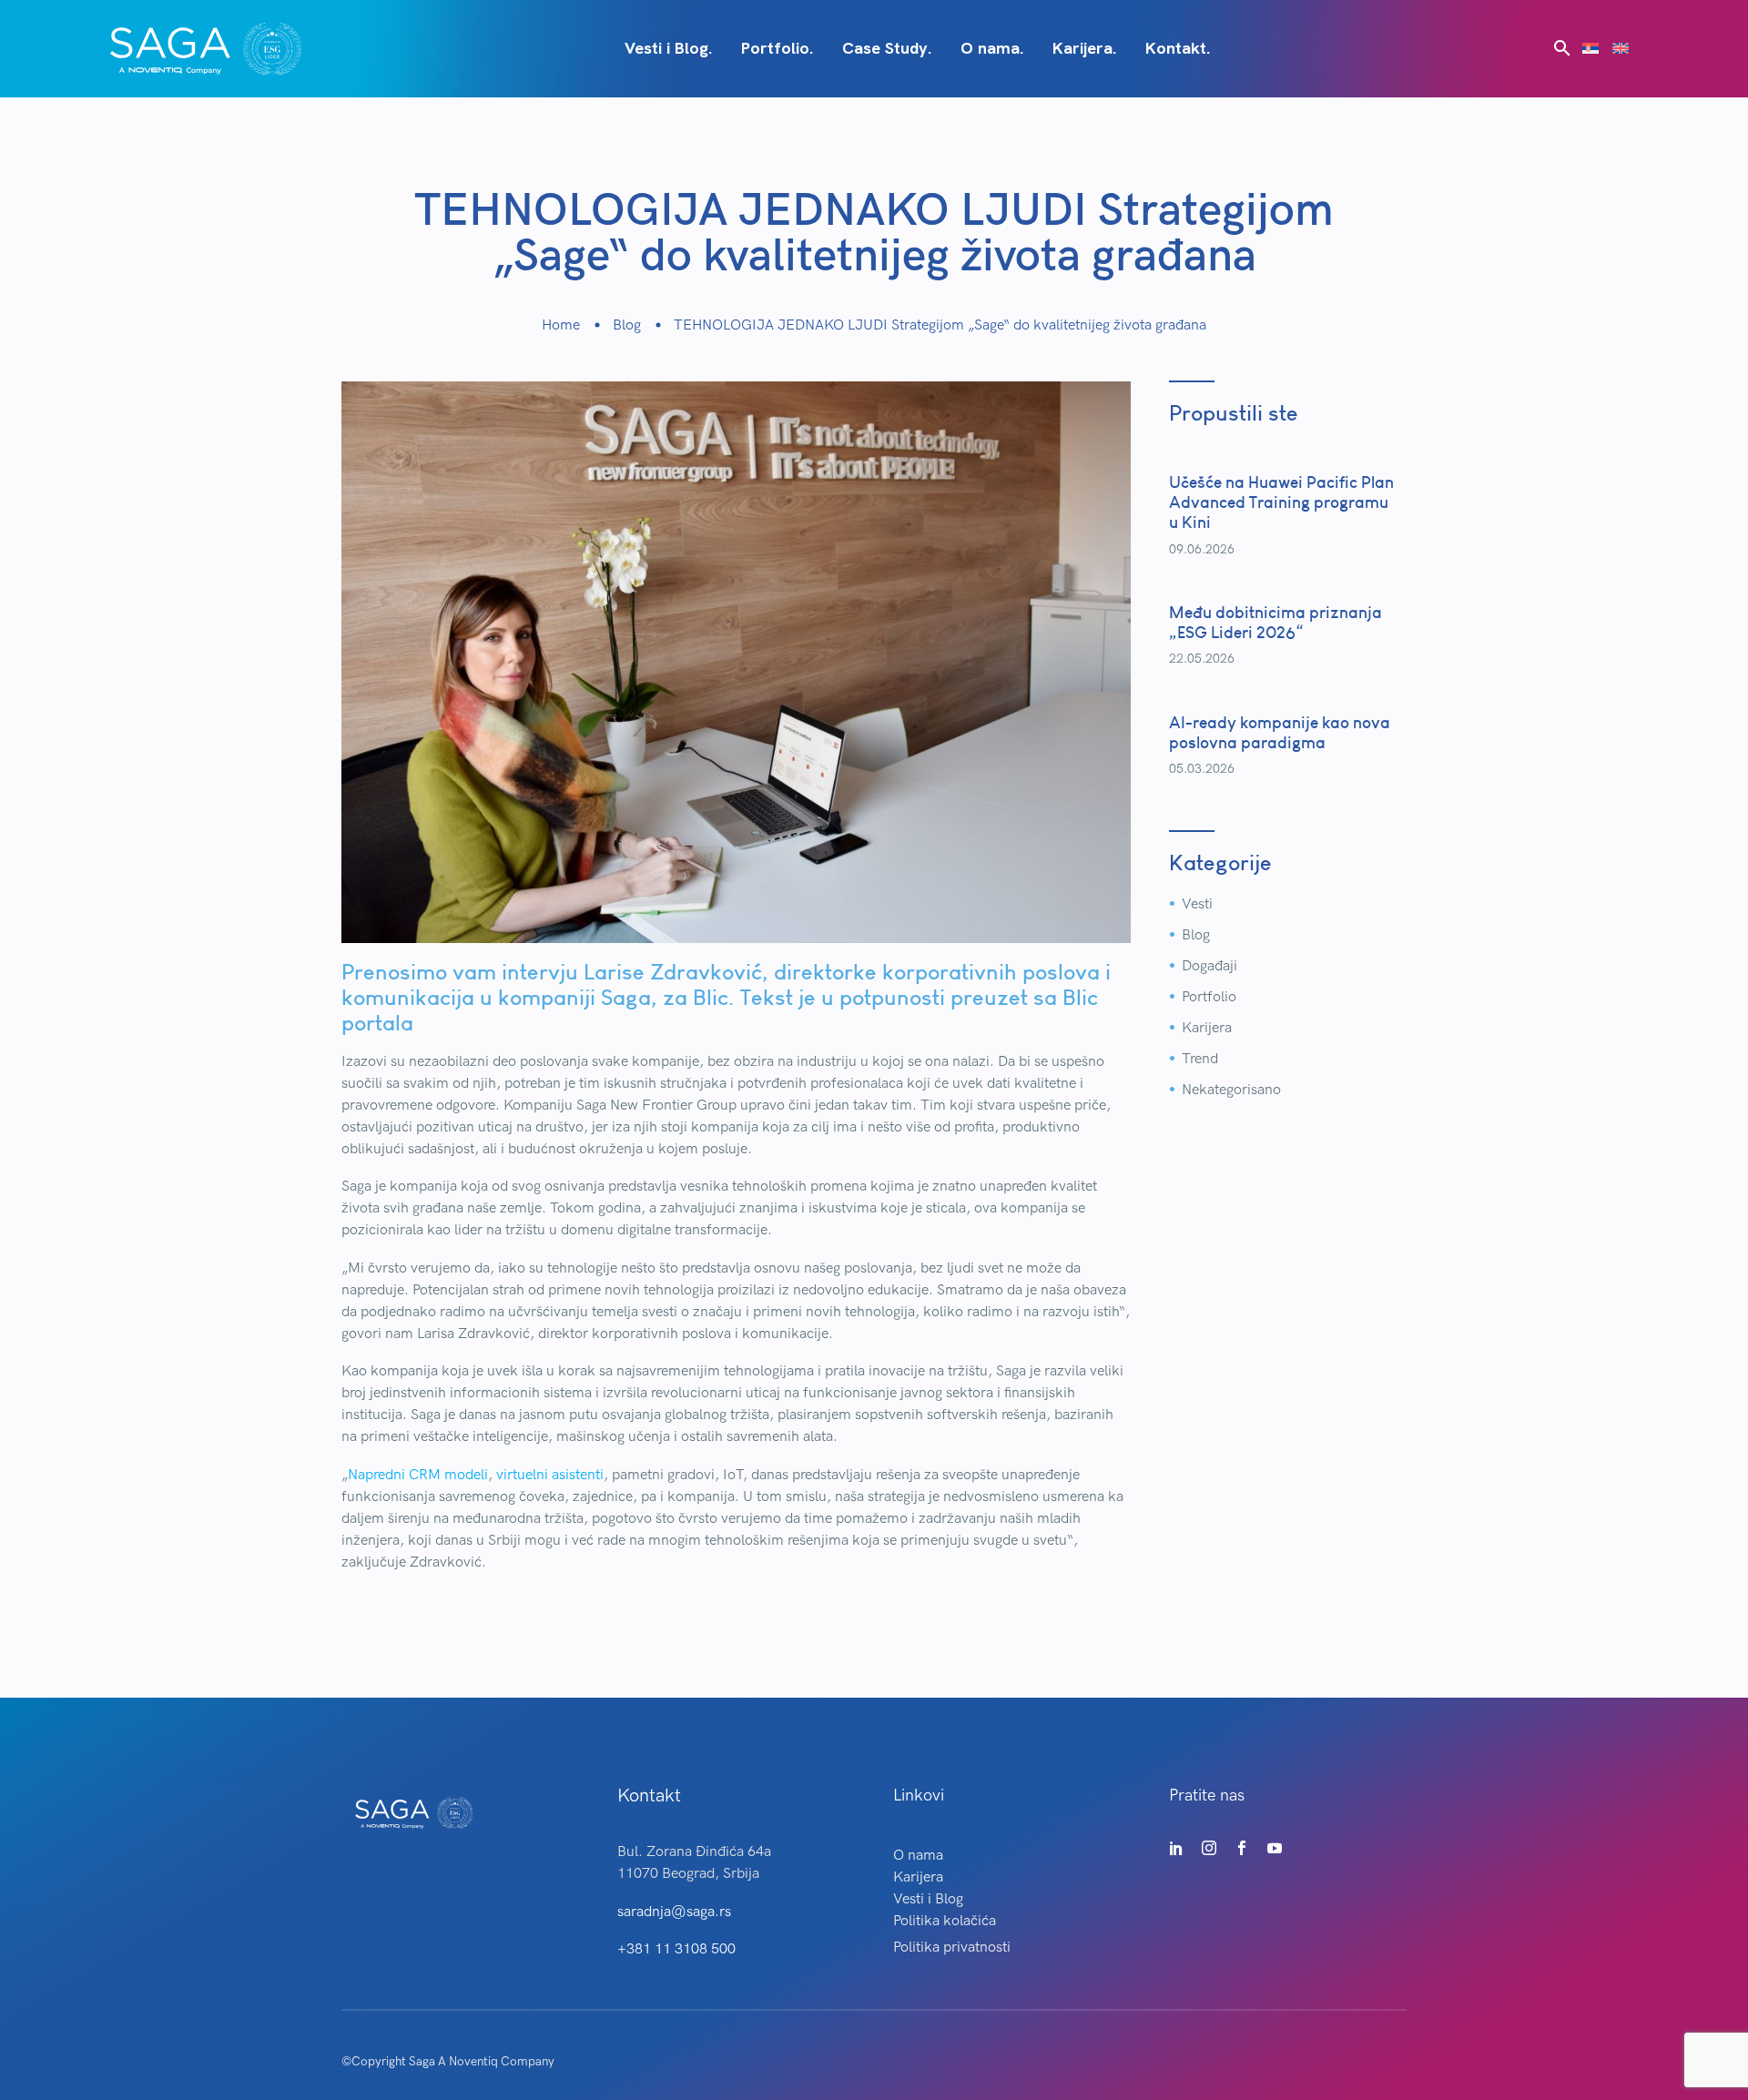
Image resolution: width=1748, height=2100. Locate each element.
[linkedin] (1176, 1848)
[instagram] (1209, 1848)
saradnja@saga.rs (674, 1912)
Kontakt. (1178, 48)
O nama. (992, 48)
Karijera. (1084, 48)
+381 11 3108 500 (676, 1949)
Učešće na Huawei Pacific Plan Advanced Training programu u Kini (1281, 502)
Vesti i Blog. (668, 48)
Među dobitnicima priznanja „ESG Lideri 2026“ (1275, 622)
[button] (1562, 48)
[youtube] (1275, 1848)
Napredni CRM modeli (418, 1475)
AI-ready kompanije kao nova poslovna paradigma (1280, 732)
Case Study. (887, 48)
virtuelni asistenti (550, 1475)
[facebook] (1242, 1848)
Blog (627, 325)
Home (561, 325)
